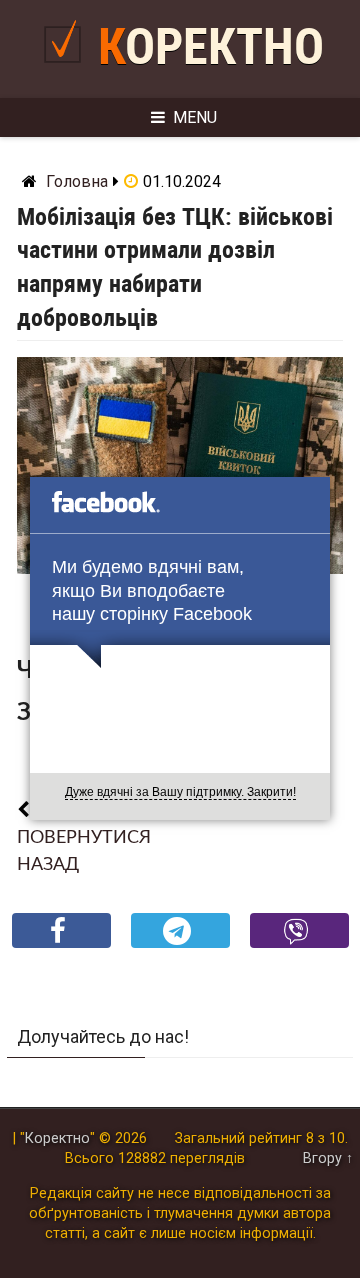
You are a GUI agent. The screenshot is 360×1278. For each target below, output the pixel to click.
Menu (195, 117)
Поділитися (61, 946)
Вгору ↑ (328, 1158)
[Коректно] (67, 70)
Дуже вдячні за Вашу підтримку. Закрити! (180, 792)
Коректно (211, 47)
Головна (77, 181)
